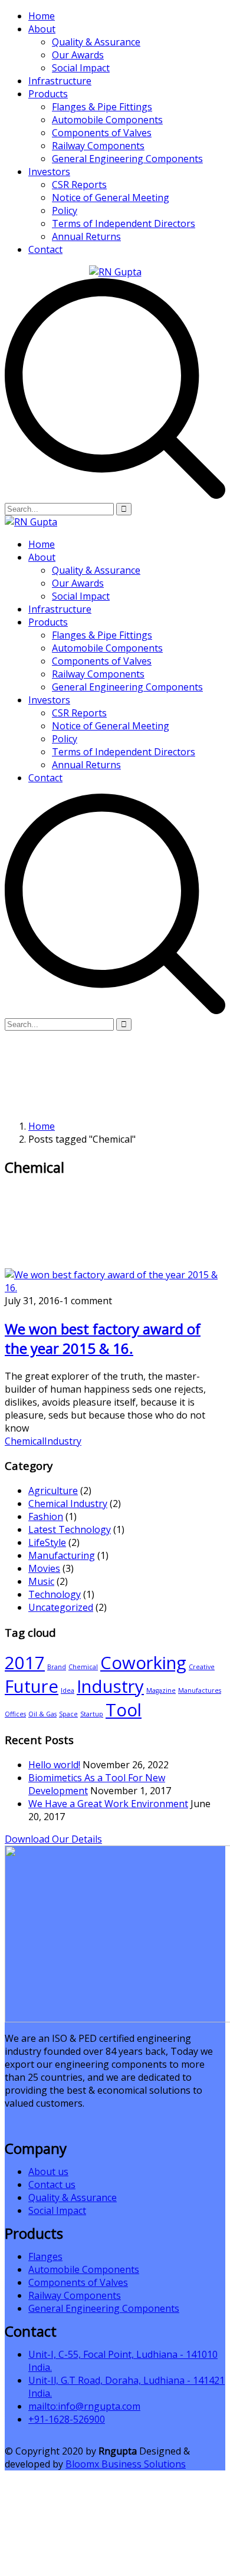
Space (68, 1714)
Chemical (24, 1441)
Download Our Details (53, 1839)
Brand (57, 1667)
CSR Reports (79, 185)
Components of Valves (102, 133)
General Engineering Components (127, 159)
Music (41, 1581)
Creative (202, 1667)
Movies (44, 1568)
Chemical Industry (68, 1504)
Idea (68, 1690)
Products (48, 94)
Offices (15, 1714)
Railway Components (98, 146)
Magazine (161, 1690)
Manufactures (200, 1690)
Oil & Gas (42, 1714)
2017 (25, 1663)
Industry (63, 1441)
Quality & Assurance (96, 42)
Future (32, 1686)
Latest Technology (70, 1529)
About (42, 29)
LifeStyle (47, 1542)
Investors (49, 172)
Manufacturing (62, 1555)
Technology (55, 1594)
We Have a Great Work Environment (108, 1804)
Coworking (143, 1663)
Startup (92, 1714)
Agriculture (53, 1491)
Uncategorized (61, 1607)
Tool (124, 1710)
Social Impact (81, 68)
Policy (65, 210)
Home (42, 16)
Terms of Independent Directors (124, 223)
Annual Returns (86, 236)
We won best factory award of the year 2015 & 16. (103, 1338)
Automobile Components (107, 120)
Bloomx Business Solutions (126, 2464)
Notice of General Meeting (111, 198)
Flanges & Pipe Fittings (102, 107)
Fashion (46, 1516)
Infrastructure (60, 81)
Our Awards (78, 55)
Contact (45, 249)
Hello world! (54, 1765)
